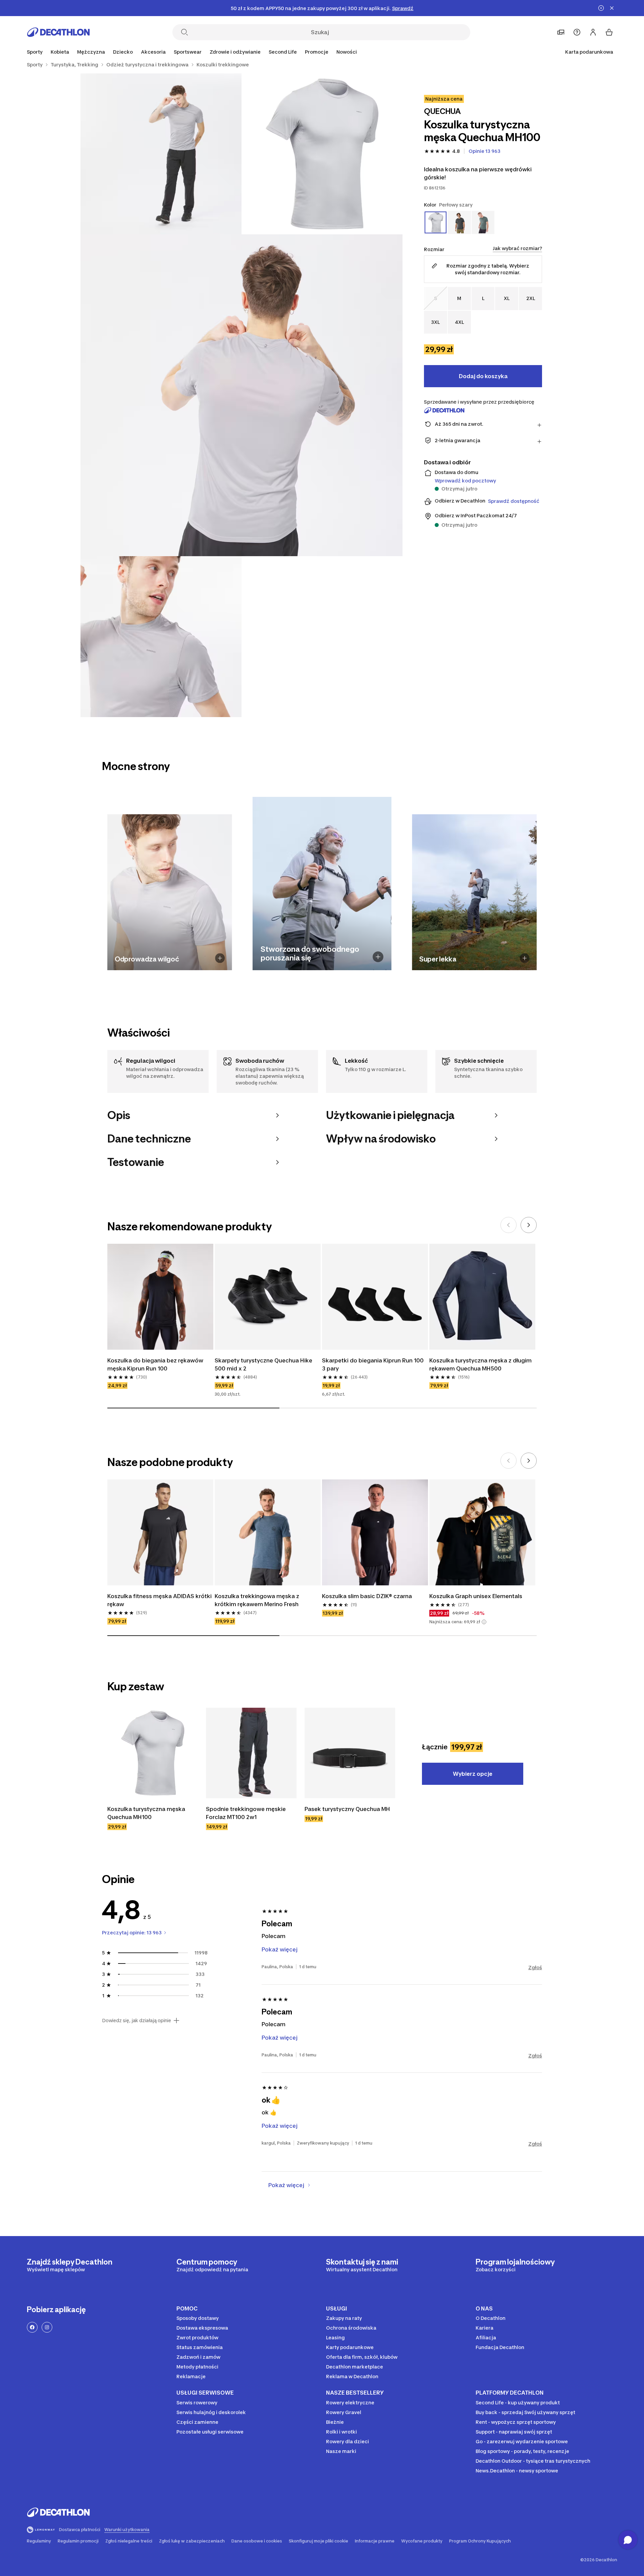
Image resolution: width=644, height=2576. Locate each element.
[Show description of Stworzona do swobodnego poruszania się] (378, 957)
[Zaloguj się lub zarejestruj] (593, 32)
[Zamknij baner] (612, 8)
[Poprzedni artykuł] (508, 1225)
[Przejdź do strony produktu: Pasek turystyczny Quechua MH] (350, 1753)
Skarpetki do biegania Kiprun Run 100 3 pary (373, 1364)
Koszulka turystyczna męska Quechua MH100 (147, 1813)
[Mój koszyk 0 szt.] (609, 32)
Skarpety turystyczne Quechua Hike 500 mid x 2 (264, 1364)
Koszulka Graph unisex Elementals (476, 1596)
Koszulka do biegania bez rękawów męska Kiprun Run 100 (156, 1364)
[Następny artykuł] (529, 1225)
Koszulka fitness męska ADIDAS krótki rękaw (160, 1600)
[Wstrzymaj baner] (601, 8)
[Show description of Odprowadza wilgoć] (220, 958)
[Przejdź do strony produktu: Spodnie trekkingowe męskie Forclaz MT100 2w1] (251, 1753)
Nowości (347, 52)
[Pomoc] (577, 32)
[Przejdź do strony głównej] (58, 32)
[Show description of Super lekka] (525, 958)
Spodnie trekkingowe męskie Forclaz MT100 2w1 (247, 1813)
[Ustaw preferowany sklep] (561, 32)
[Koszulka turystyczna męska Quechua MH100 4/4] (161, 637)
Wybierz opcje (473, 1774)
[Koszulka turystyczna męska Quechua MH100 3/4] (241, 395)
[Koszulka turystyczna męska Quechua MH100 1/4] (322, 154)
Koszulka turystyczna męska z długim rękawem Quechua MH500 (481, 1364)
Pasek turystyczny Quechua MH (347, 1809)
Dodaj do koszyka (483, 376)
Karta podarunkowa (589, 52)
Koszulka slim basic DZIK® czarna (367, 1596)
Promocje (317, 52)
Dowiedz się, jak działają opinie (137, 2021)
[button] (484, 1622)
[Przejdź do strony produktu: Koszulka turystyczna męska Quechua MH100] (153, 1753)
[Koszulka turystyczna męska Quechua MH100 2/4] (161, 154)
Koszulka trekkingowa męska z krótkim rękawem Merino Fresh (258, 1600)
